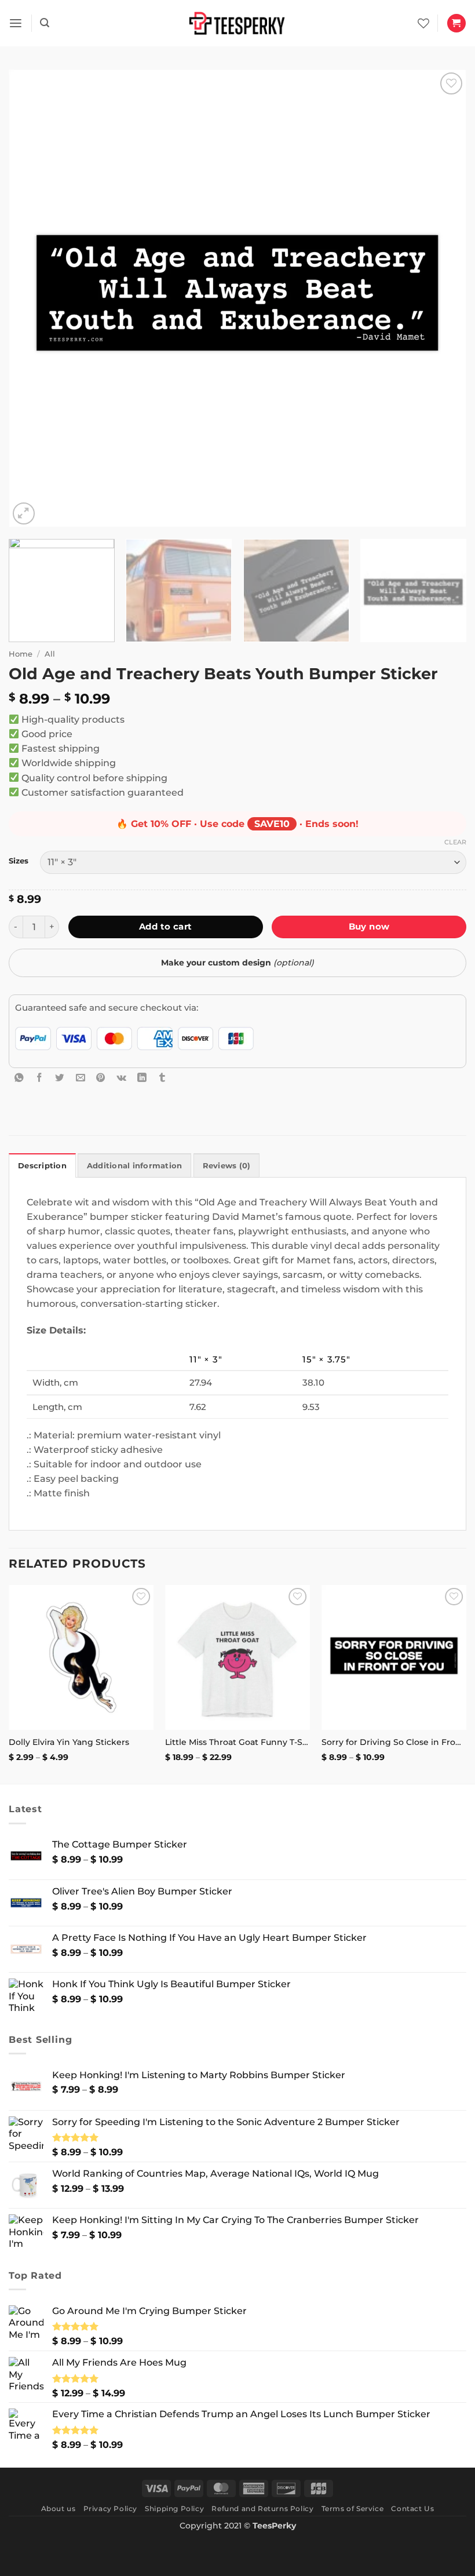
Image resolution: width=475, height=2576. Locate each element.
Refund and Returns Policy (262, 2508)
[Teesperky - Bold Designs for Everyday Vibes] (237, 23)
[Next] (443, 298)
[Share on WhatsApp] (19, 1077)
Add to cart (166, 926)
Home (21, 654)
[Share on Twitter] (60, 1077)
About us (59, 2508)
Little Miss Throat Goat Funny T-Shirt (237, 1742)
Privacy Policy (110, 2508)
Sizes (19, 861)
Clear (455, 842)
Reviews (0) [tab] (227, 1166)
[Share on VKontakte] (122, 1077)
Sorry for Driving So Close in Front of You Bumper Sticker (394, 1742)
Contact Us (412, 2508)
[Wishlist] (423, 23)
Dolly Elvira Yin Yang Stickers (69, 1742)
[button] (16, 23)
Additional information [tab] (135, 1166)
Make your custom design (237, 963)
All (50, 654)
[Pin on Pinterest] (101, 1077)
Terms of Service (353, 2508)
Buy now (369, 926)
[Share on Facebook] (39, 1077)
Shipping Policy (174, 2508)
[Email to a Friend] (81, 1077)
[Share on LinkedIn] (142, 1077)
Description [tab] (42, 1166)
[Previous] (32, 298)
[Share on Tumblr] (162, 1077)
